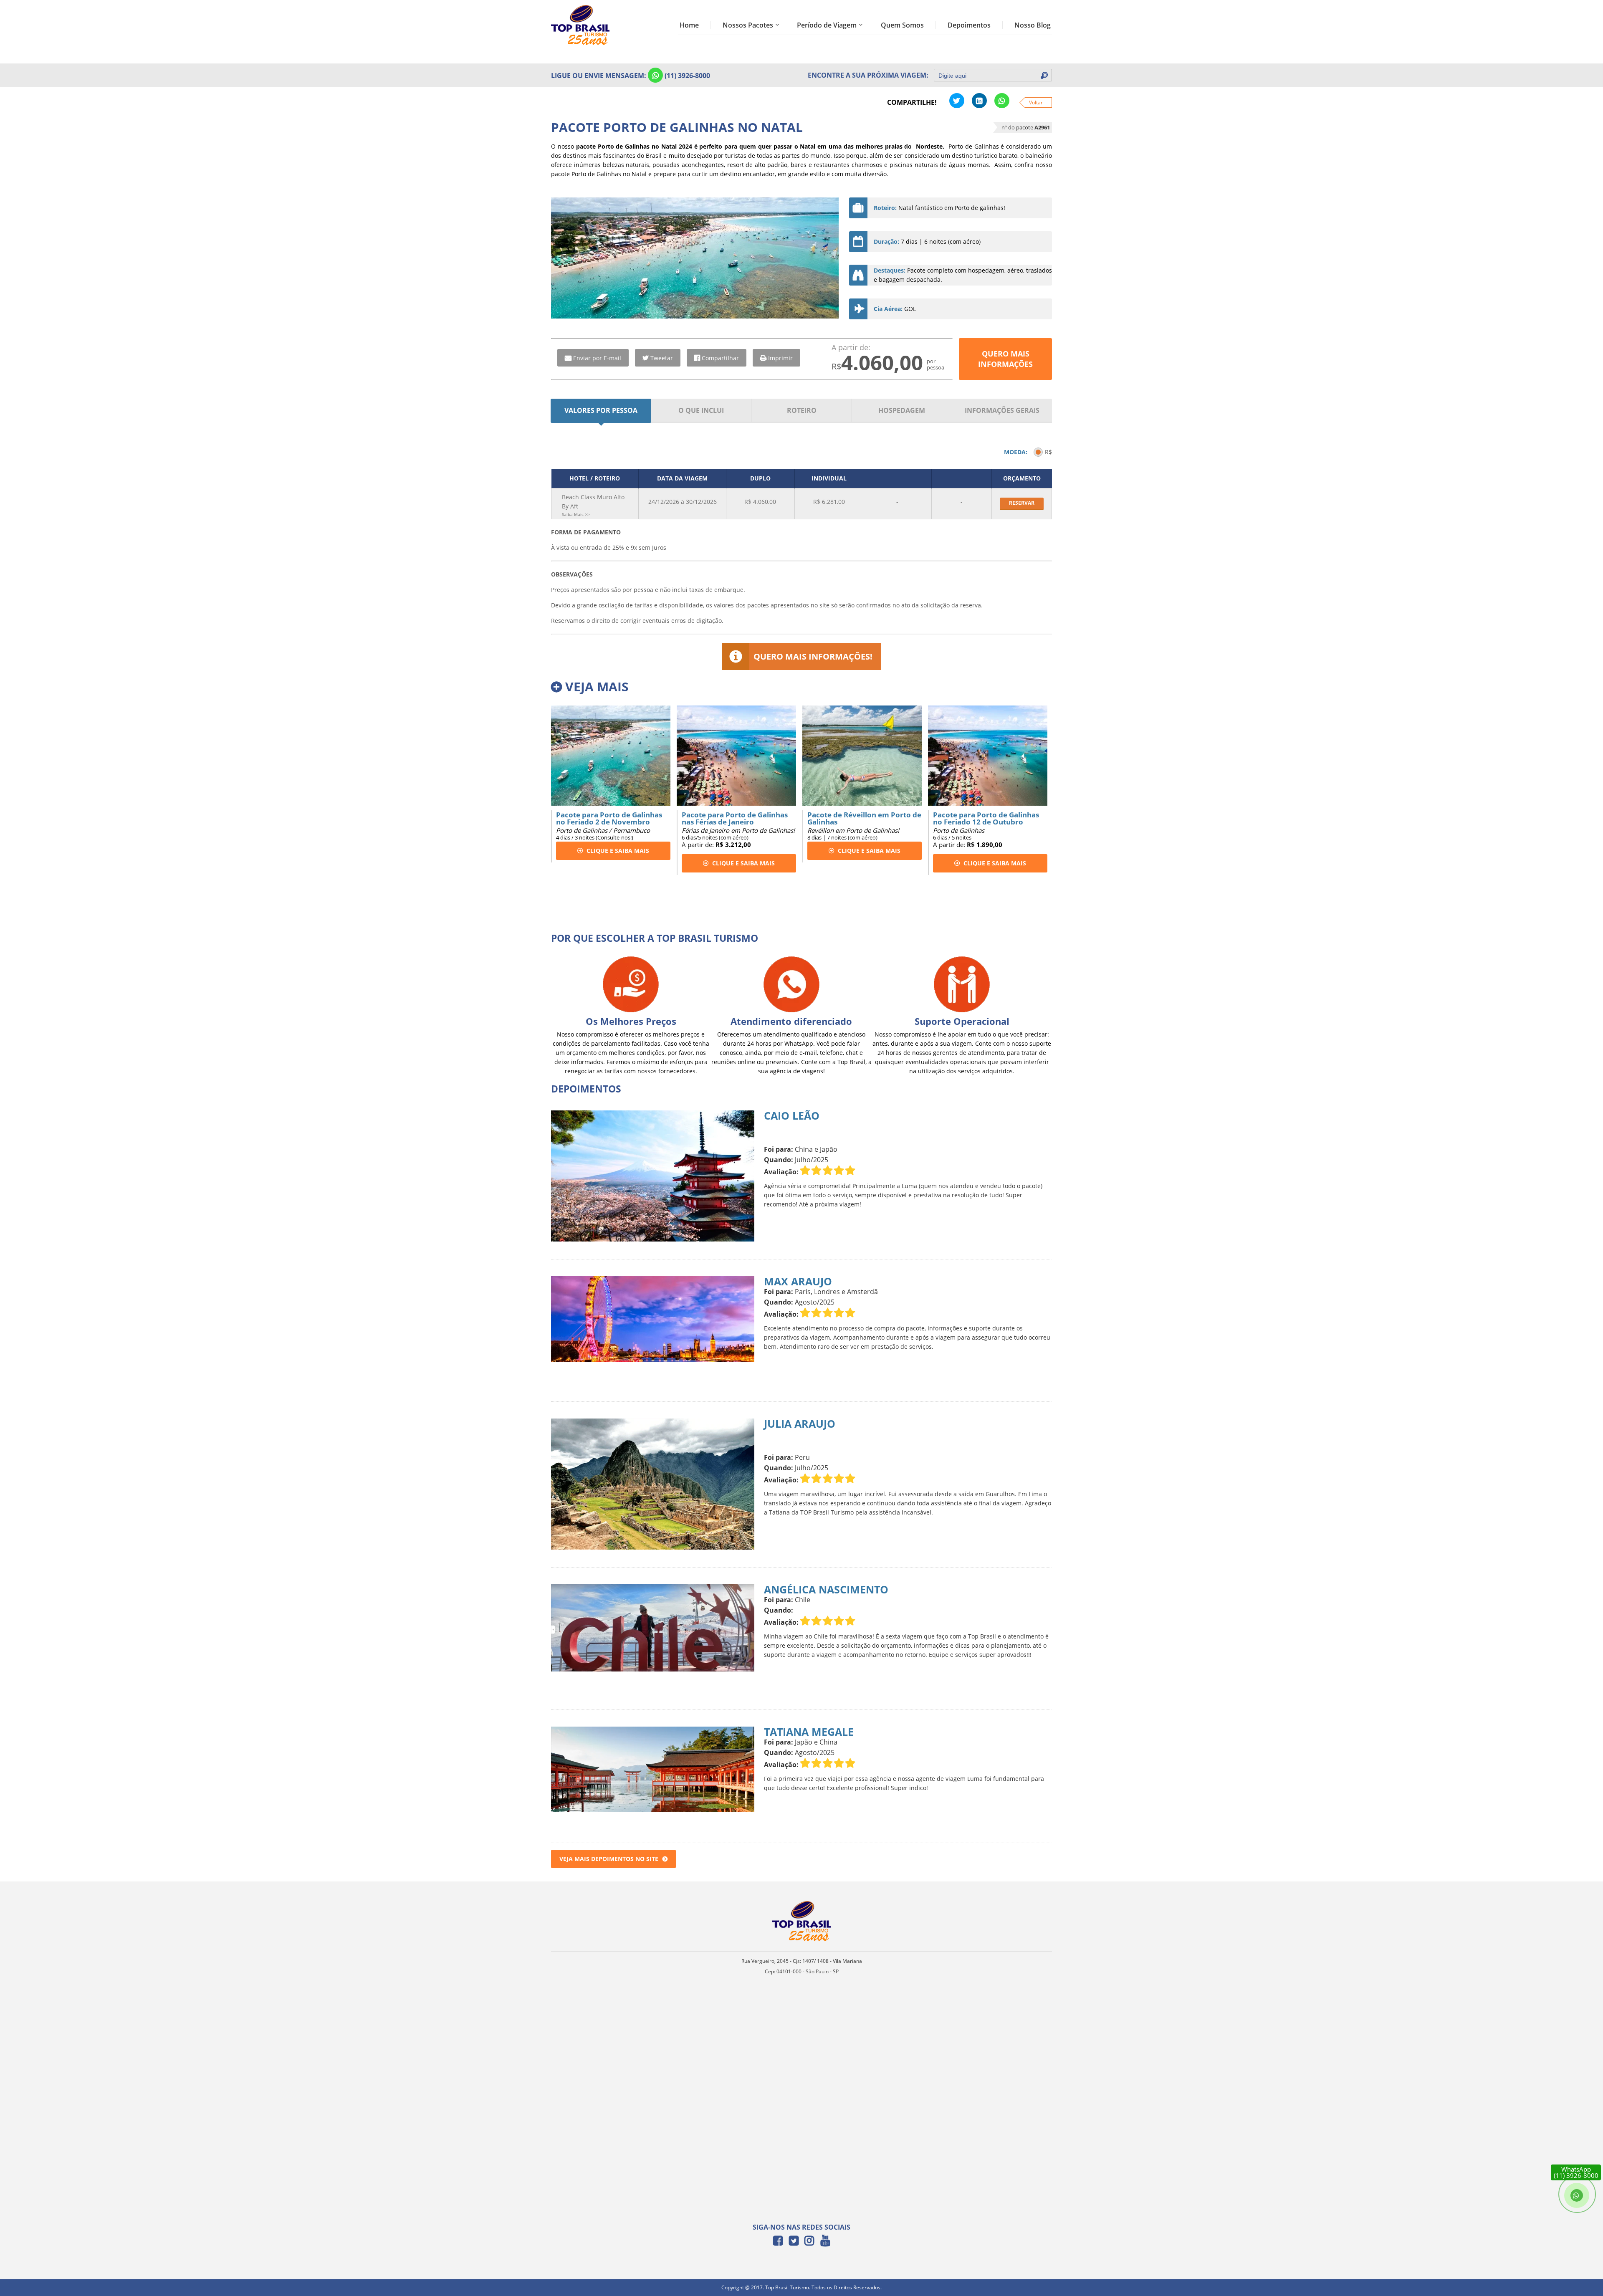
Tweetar (662, 358)
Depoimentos (969, 25)
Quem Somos (902, 25)
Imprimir (780, 358)
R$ (1048, 452)
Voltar (1036, 102)
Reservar (1022, 503)
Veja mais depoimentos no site (609, 1859)
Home (689, 25)
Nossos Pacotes (748, 25)
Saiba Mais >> (576, 514)
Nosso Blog (1033, 25)
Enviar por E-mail (597, 358)
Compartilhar (720, 358)
